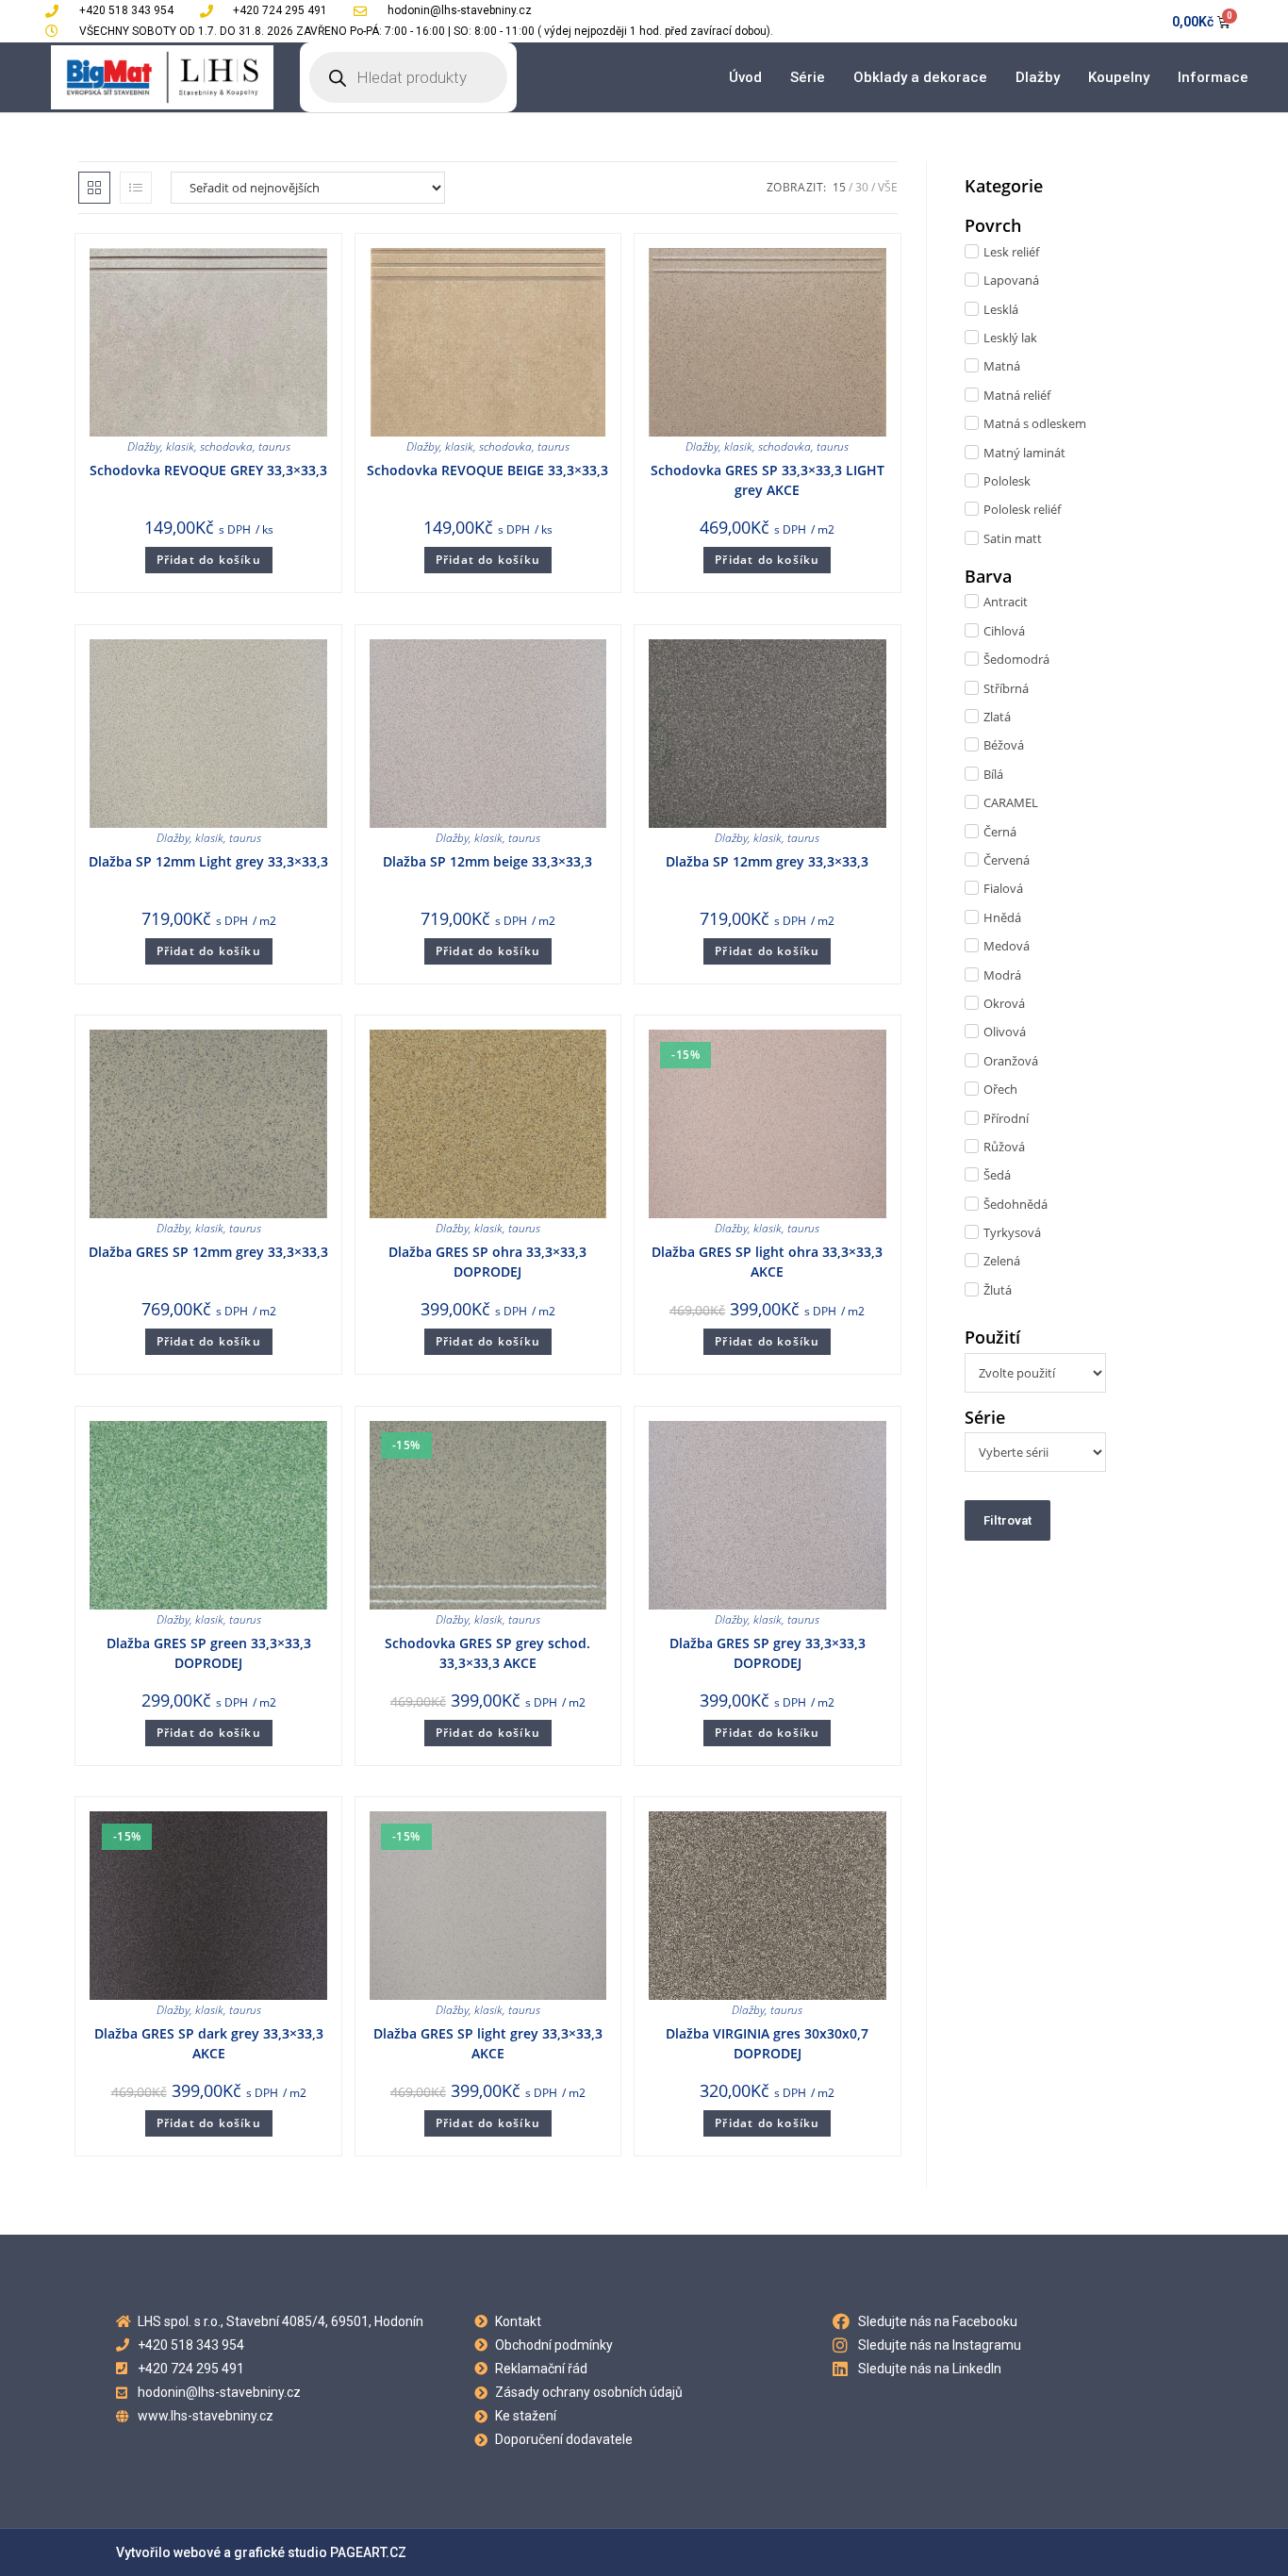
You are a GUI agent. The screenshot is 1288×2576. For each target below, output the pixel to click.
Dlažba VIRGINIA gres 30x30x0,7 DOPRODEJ (767, 2043)
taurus (274, 446)
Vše (888, 187)
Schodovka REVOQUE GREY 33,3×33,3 (208, 470)
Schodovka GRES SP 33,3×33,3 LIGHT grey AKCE (768, 480)
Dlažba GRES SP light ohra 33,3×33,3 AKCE (767, 1262)
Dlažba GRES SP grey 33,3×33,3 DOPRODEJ (768, 1653)
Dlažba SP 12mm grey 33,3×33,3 (767, 861)
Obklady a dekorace (920, 77)
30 (862, 187)
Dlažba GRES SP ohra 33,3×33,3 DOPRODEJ (487, 1262)
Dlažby (1038, 77)
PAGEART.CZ (368, 2552)
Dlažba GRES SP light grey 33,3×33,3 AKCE (488, 2043)
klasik (180, 446)
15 (839, 187)
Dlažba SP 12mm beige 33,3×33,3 (487, 861)
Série (808, 77)
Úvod (745, 77)
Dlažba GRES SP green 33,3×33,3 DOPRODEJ (209, 1653)
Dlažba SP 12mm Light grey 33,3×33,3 (208, 861)
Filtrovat (1007, 1520)
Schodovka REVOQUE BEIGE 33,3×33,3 (487, 470)
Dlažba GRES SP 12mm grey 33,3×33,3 (208, 1252)
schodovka (226, 446)
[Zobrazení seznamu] (136, 188)
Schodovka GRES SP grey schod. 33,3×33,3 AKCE (487, 1653)
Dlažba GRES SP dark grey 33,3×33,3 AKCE (209, 2043)
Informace (1213, 77)
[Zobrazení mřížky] (94, 188)
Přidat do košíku (209, 560)
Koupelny (1119, 77)
